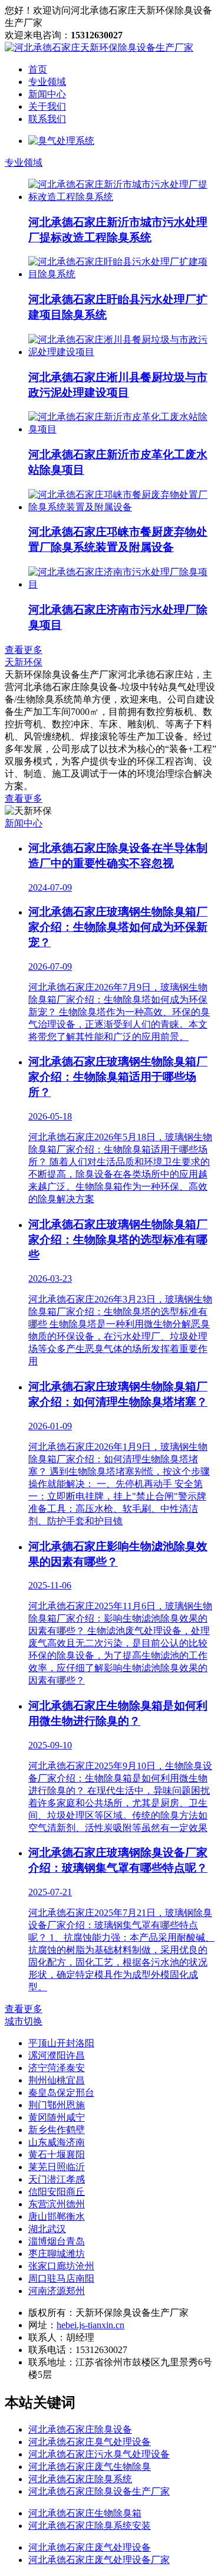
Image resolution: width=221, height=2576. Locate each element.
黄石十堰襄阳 (57, 2155)
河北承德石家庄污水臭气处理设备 (99, 2454)
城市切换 (24, 2021)
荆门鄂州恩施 (57, 2105)
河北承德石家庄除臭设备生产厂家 (99, 2491)
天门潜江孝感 (57, 2179)
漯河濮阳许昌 (57, 2055)
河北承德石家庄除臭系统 (80, 2479)
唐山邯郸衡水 (57, 2216)
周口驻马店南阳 (61, 2278)
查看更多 (24, 650)
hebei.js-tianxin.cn (90, 2325)
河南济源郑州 (57, 2291)
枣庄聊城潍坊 (57, 2254)
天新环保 (24, 662)
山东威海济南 (57, 2142)
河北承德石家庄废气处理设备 (90, 2547)
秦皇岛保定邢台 (61, 2093)
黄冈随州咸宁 (57, 2117)
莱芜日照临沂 (57, 2167)
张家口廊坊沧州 (61, 2266)
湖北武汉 (47, 2229)
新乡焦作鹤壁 (57, 2130)
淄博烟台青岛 (57, 2241)
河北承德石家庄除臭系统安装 (90, 2526)
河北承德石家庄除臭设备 (80, 2429)
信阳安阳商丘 (57, 2192)
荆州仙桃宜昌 (57, 2080)
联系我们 (47, 119)
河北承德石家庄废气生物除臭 (90, 2467)
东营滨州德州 (57, 2204)
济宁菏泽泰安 (57, 2068)
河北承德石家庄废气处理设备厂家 (99, 2560)
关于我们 (47, 106)
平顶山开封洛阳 (61, 2043)
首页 (38, 69)
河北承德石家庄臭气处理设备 (90, 2442)
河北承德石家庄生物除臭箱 (85, 2513)
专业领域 (47, 82)
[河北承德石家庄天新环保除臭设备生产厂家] (99, 47)
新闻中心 (47, 94)
